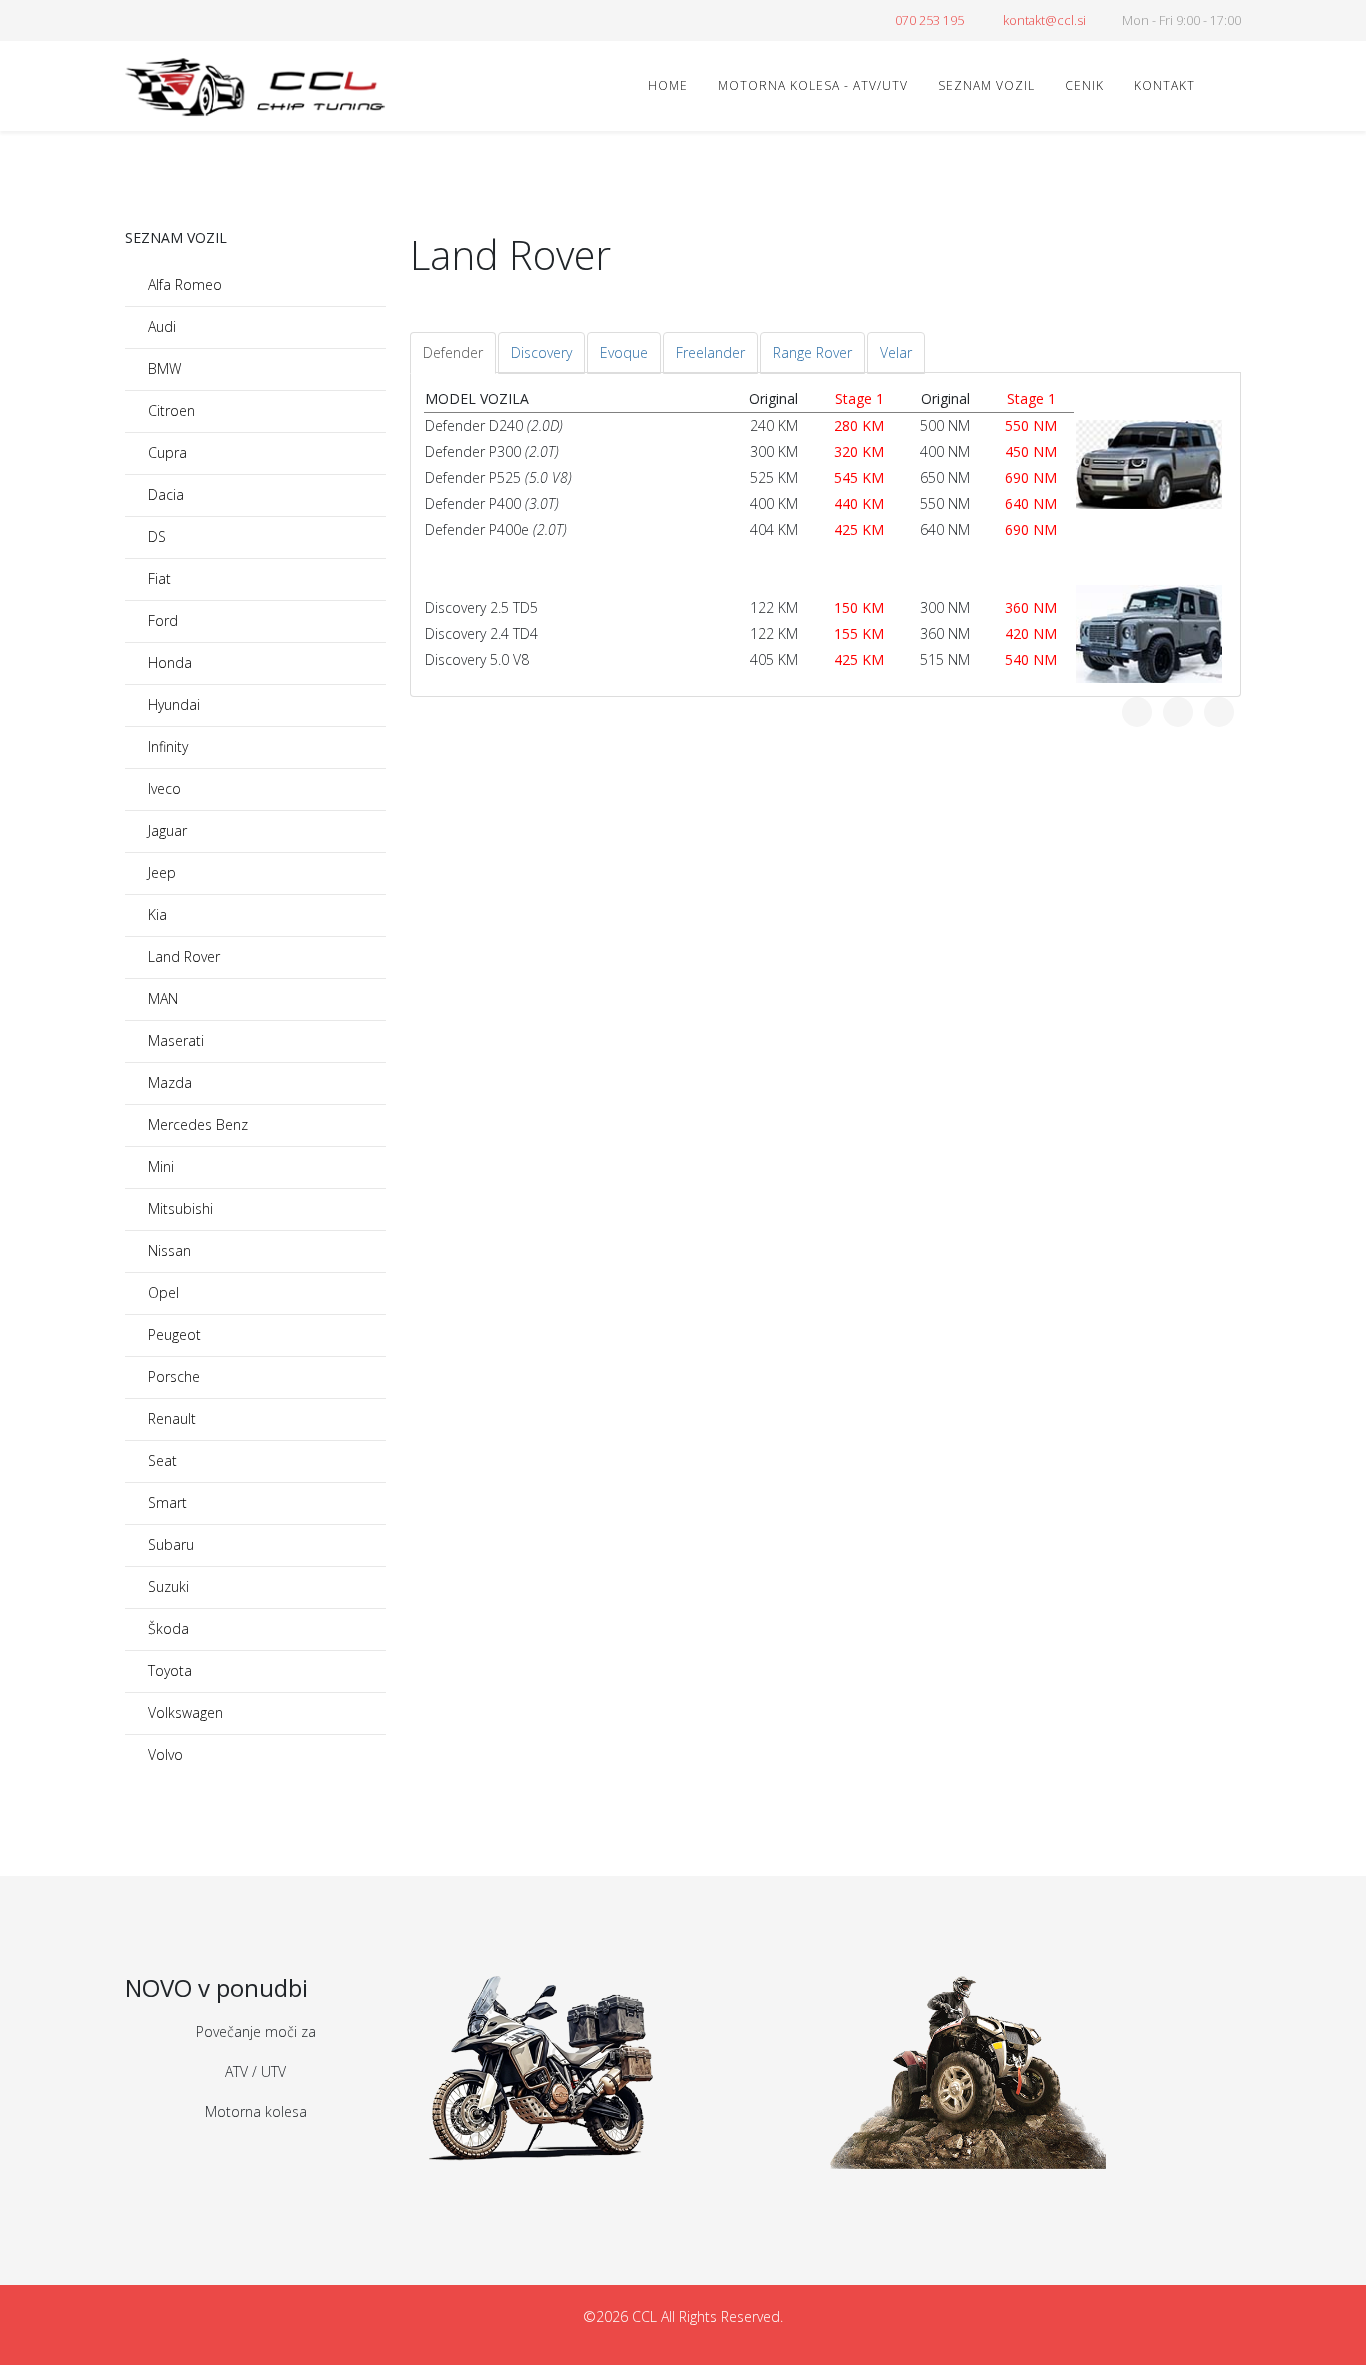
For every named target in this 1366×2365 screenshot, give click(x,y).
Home (668, 85)
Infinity (166, 746)
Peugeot (172, 1334)
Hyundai (172, 704)
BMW (162, 368)
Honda (168, 662)
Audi (160, 326)
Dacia (164, 494)
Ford (161, 620)
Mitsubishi (178, 1208)
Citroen (169, 410)
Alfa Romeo (183, 284)
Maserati (174, 1040)
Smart (165, 1502)
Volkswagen (183, 1712)
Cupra (165, 452)
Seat (160, 1460)
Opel (161, 1292)
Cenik (1084, 85)
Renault (170, 1418)
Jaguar (165, 830)
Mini (159, 1166)
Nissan (167, 1250)
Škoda (166, 1628)
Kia (155, 914)
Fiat (157, 578)
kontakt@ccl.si (1044, 20)
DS (155, 536)
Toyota (168, 1670)
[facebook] (132, 19)
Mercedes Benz (196, 1124)
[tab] (453, 353)
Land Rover (182, 956)
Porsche (172, 1376)
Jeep (160, 872)
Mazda (168, 1082)
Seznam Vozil (986, 85)
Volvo (163, 1754)
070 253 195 (929, 20)
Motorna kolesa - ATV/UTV (813, 85)
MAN (161, 998)
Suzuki (166, 1586)
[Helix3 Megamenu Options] (1233, 84)
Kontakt (1164, 85)
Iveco (162, 788)
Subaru (169, 1544)
